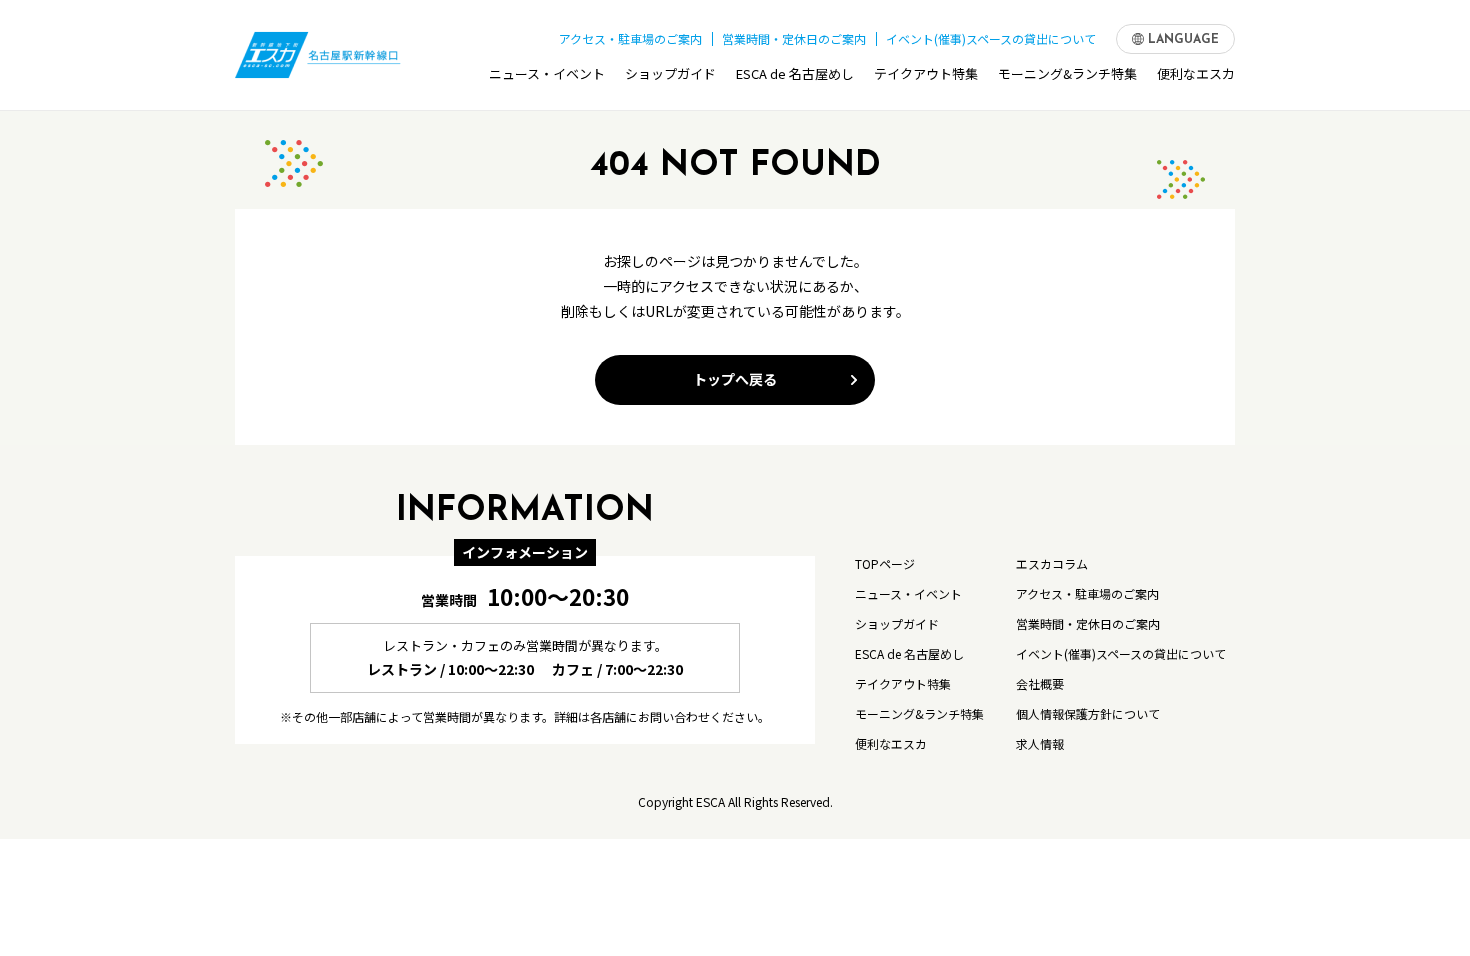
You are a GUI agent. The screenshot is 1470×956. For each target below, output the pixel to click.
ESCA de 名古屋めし (795, 73)
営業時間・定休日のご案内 (794, 38)
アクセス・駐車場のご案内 (630, 38)
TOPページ (885, 563)
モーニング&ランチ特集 (1067, 73)
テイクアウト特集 (926, 73)
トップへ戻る (735, 379)
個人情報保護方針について (1088, 713)
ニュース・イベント (547, 73)
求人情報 (1040, 743)
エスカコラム (1052, 563)
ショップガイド (670, 73)
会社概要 (1040, 683)
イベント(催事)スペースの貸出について (991, 38)
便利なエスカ (1196, 73)
